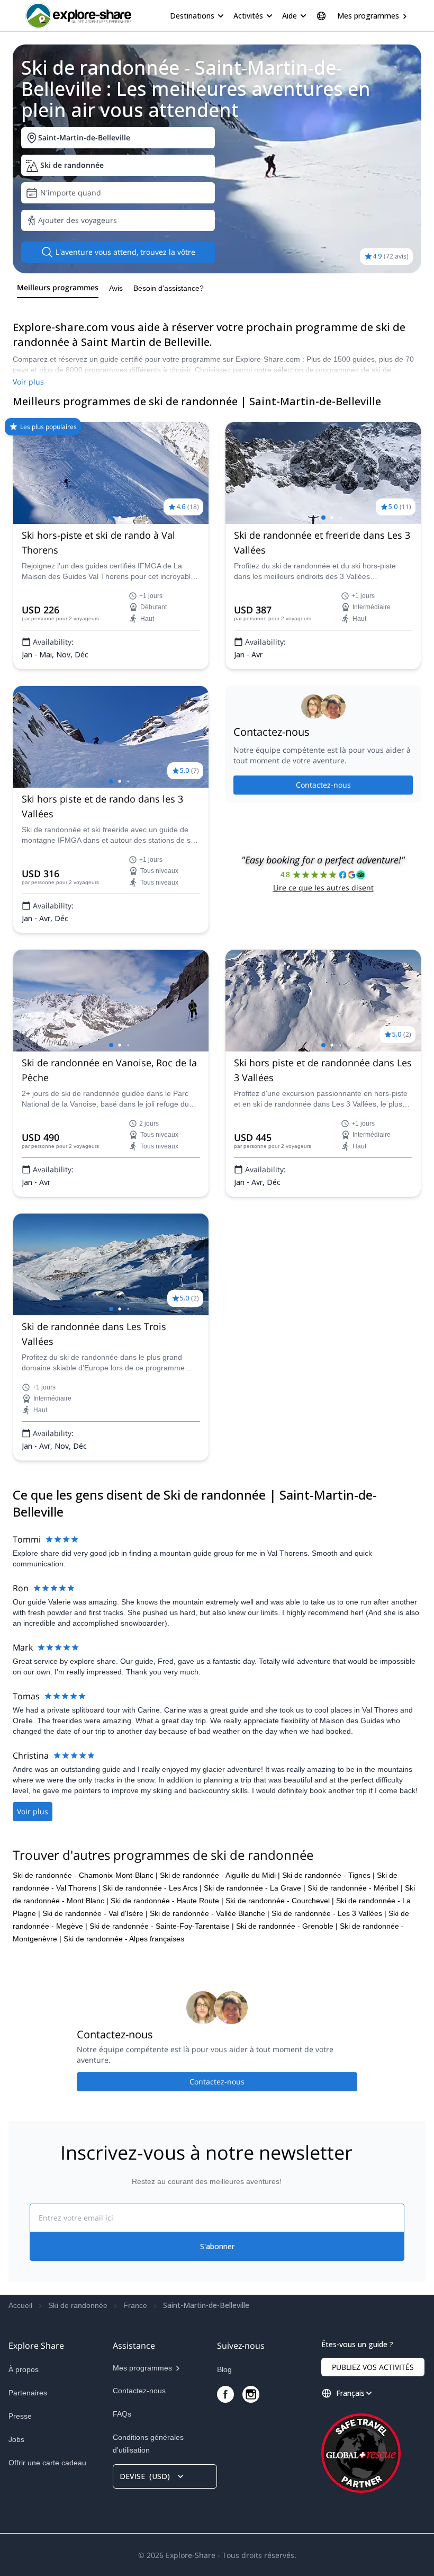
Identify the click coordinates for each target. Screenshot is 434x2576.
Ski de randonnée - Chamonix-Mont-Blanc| (85, 1875)
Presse (20, 2416)
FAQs (122, 2414)
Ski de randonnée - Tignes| (328, 1875)
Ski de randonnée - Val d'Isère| (95, 1913)
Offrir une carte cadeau (47, 2463)
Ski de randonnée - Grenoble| (287, 1926)
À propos (24, 2369)
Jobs (16, 2439)
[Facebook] (225, 2394)
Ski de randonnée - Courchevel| (280, 1901)
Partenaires (28, 2393)
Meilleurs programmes (58, 287)
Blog (224, 2369)
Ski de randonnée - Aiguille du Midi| (220, 1875)
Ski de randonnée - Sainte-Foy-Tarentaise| (162, 1926)
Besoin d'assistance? (169, 288)
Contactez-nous (323, 785)
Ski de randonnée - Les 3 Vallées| (329, 1913)
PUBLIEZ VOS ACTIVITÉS (373, 2367)
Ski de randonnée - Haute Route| (167, 1901)
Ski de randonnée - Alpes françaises (124, 1939)
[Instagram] (251, 2394)
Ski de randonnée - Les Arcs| (152, 1888)
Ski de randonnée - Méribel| (355, 1888)
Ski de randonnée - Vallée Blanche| (210, 1913)
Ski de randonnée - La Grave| (255, 1888)
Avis (116, 288)
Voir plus (28, 382)
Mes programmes (368, 16)
